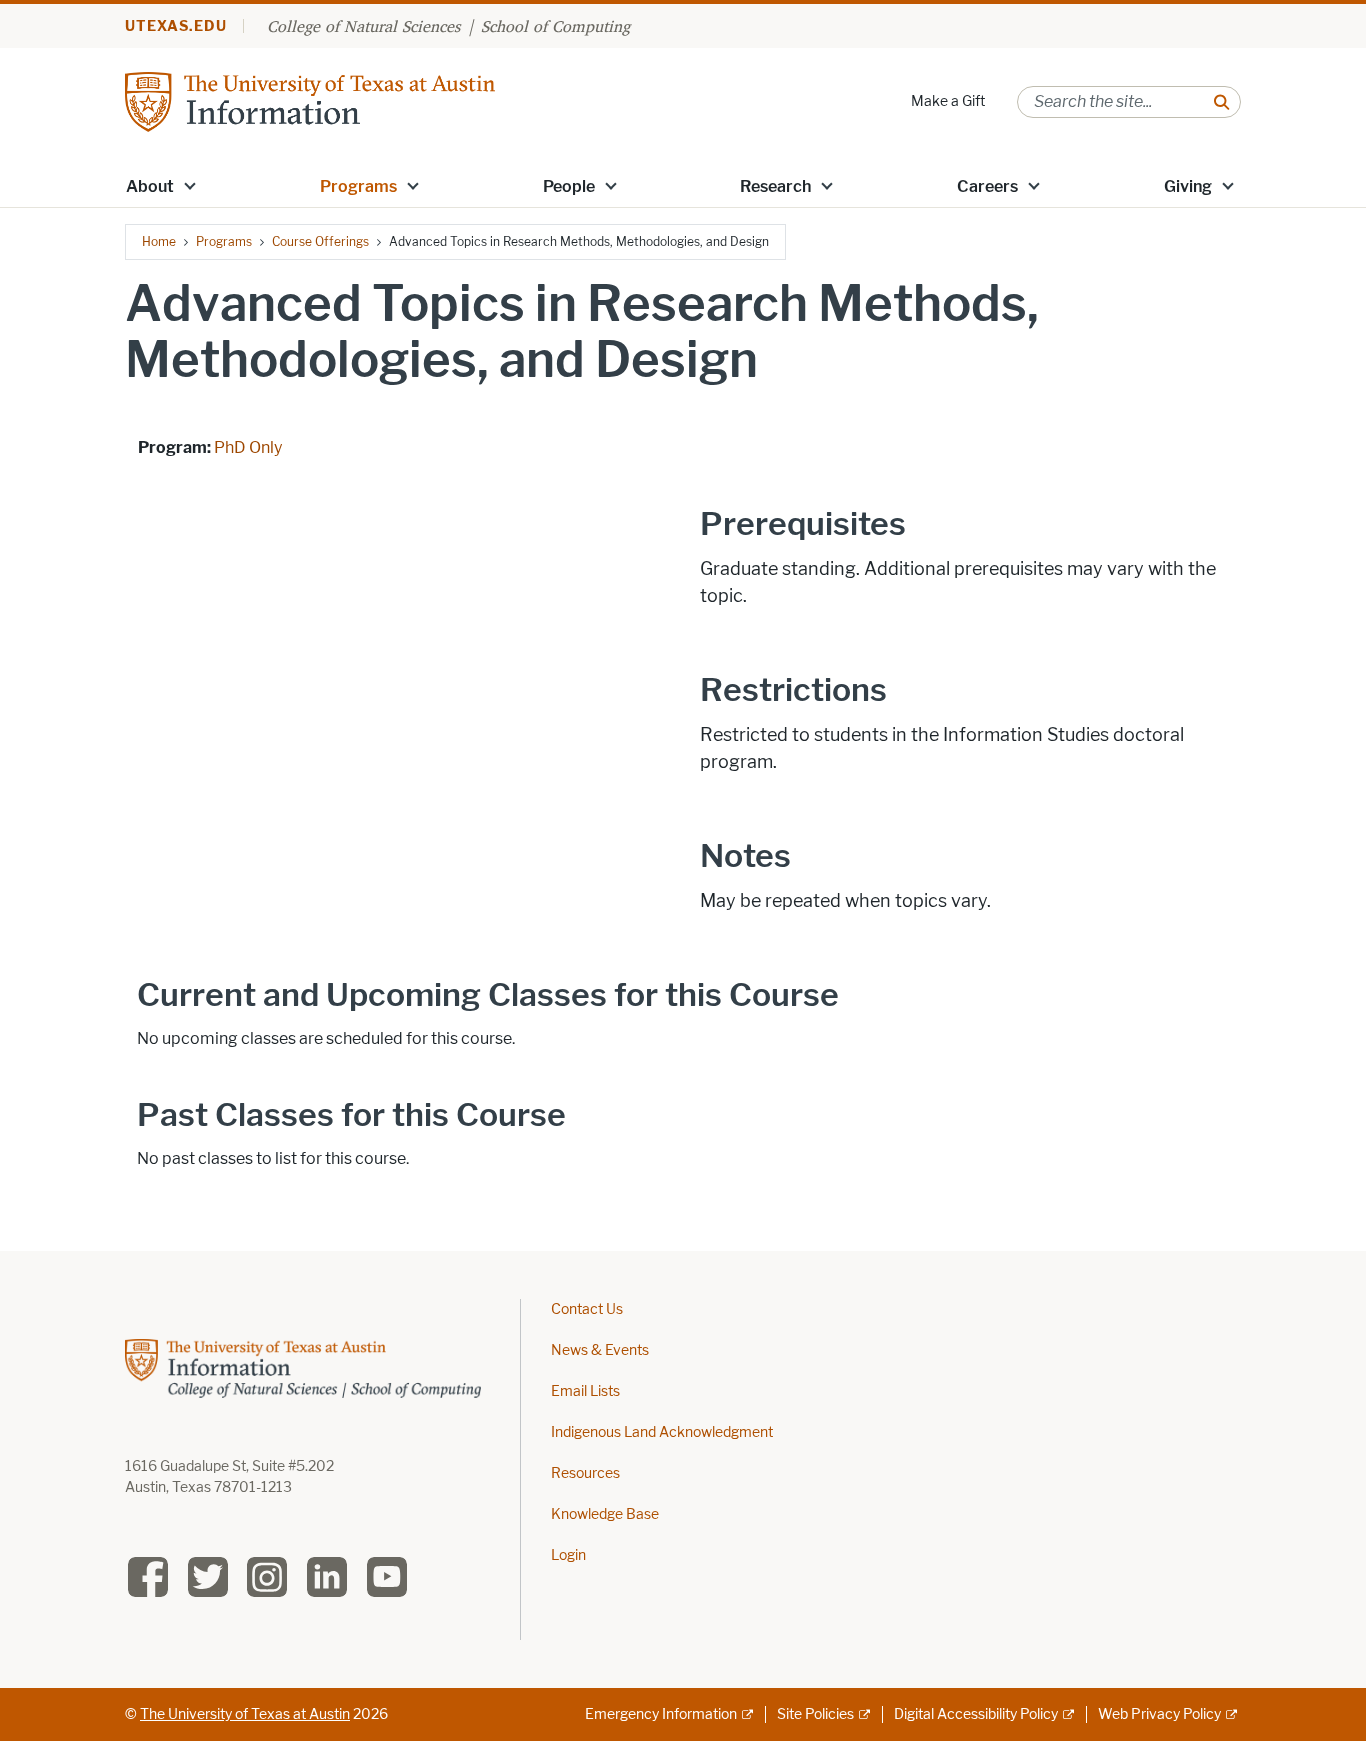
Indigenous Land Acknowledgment (662, 1432)
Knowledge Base (605, 1514)
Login (568, 1555)
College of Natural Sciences (363, 26)
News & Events (600, 1350)
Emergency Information (661, 1714)
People (569, 186)
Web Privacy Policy (1159, 1714)
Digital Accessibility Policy (976, 1714)
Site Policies (815, 1714)
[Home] (310, 100)
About (150, 186)
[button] (190, 185)
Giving (1188, 186)
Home (159, 241)
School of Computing (555, 26)
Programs (358, 186)
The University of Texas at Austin (245, 1714)
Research (775, 186)
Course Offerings (320, 241)
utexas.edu (176, 26)
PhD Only (248, 447)
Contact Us (587, 1309)
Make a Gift (948, 101)
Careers (987, 186)
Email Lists (585, 1391)
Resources (585, 1473)
